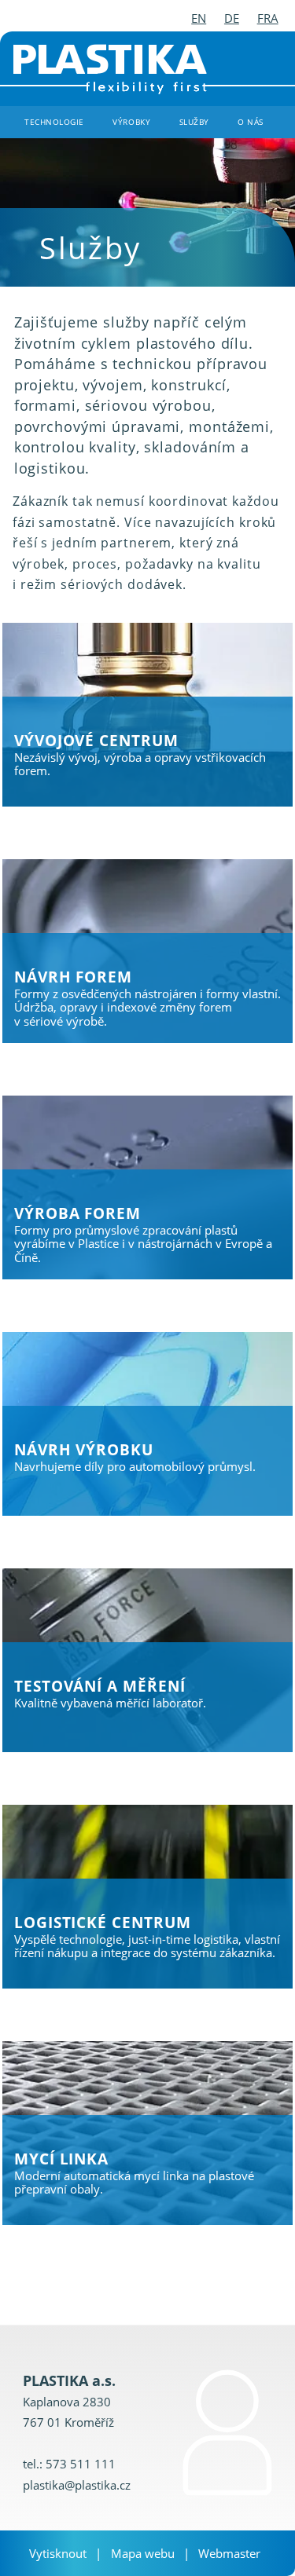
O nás (251, 122)
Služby (194, 122)
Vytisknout (58, 2553)
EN (199, 18)
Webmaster (229, 2553)
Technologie (54, 122)
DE (232, 18)
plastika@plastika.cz (77, 2485)
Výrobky (131, 122)
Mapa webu (143, 2553)
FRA (268, 18)
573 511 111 (81, 2464)
